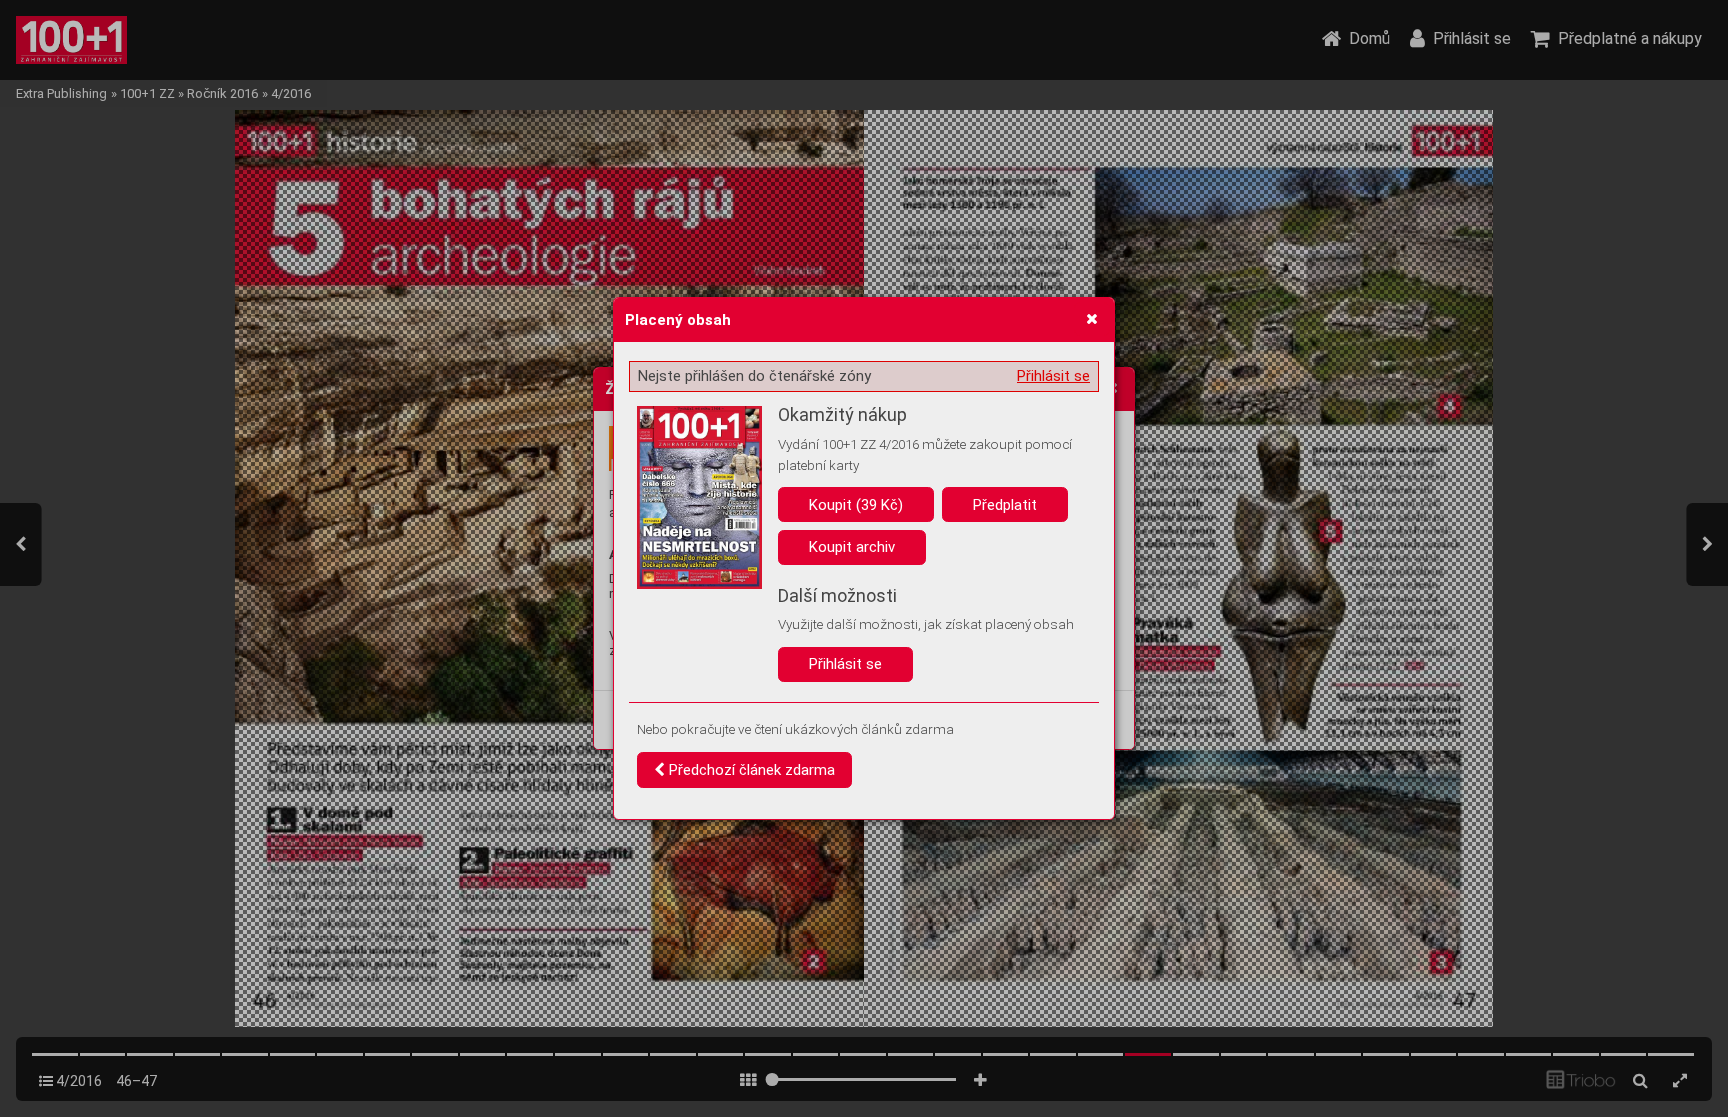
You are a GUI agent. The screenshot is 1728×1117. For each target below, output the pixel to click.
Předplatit (1005, 505)
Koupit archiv (852, 547)
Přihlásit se (1053, 376)
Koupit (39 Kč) (856, 505)
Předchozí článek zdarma (750, 770)
